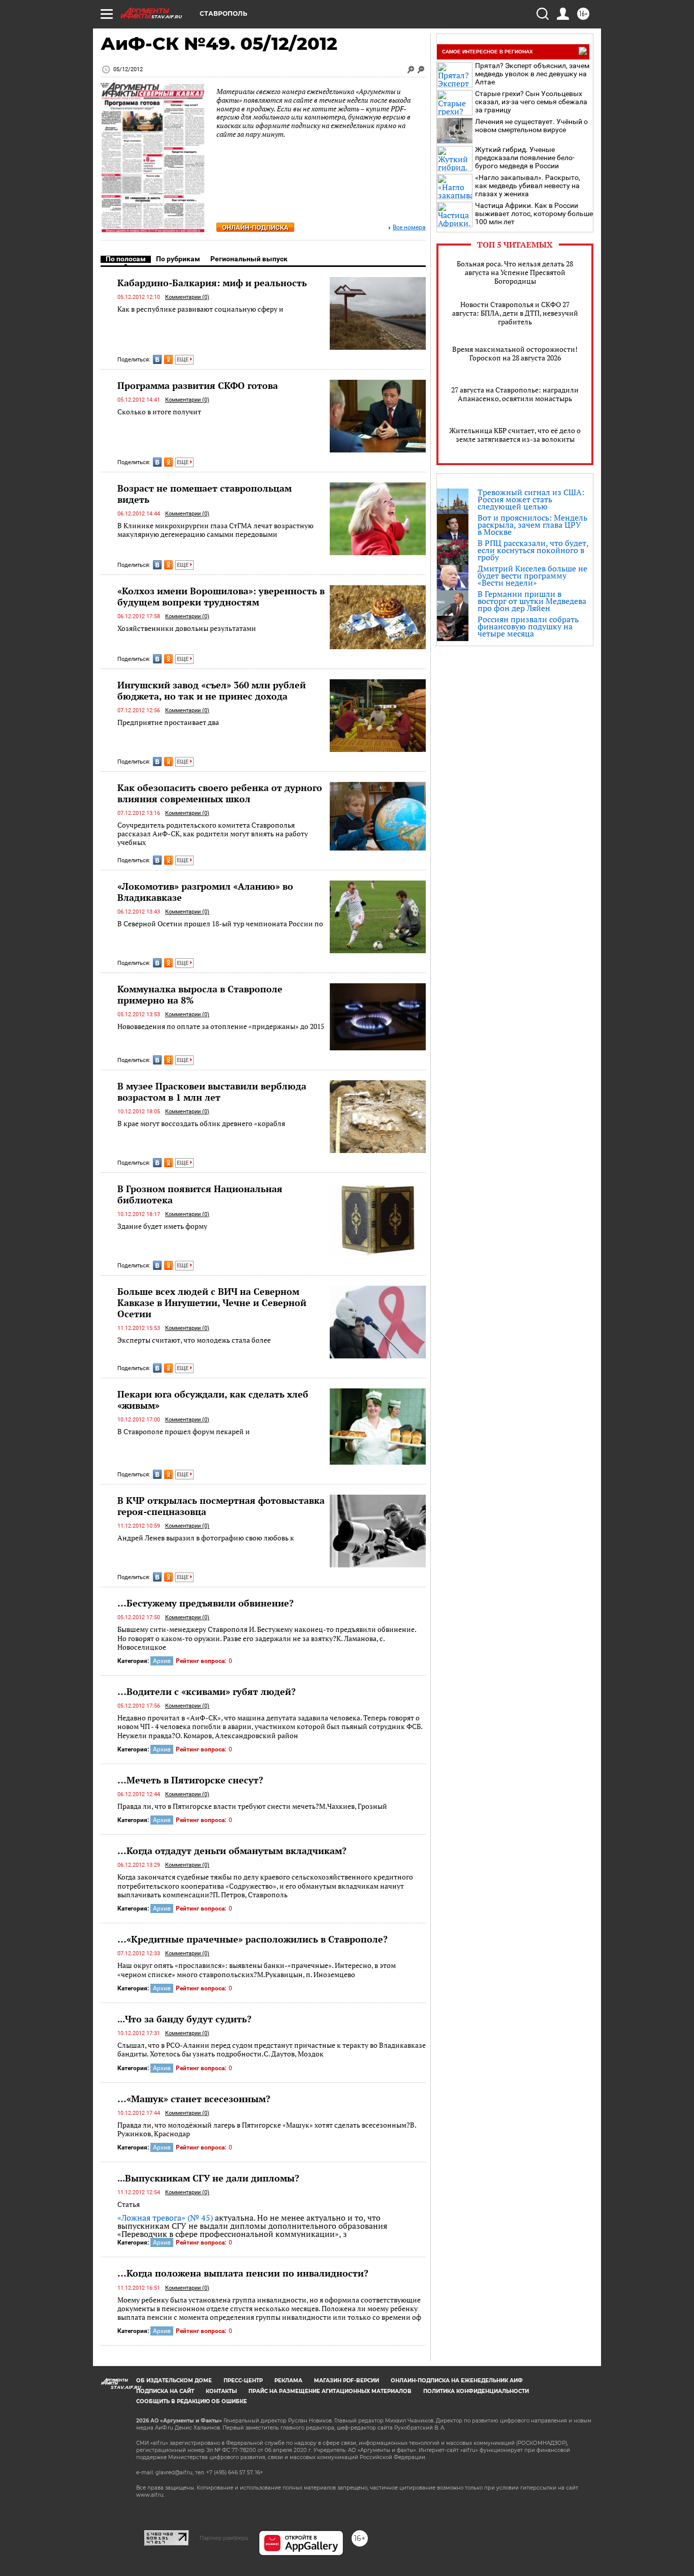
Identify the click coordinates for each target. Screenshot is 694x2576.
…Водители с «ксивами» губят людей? (207, 1691)
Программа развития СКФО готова (198, 385)
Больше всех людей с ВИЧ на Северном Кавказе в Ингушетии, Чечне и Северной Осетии (212, 1302)
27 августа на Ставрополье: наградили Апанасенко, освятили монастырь (515, 394)
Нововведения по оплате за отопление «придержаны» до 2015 (221, 1026)
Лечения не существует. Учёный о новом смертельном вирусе (531, 126)
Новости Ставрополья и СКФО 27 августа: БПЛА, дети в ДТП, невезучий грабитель (515, 313)
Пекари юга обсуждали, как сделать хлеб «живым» (213, 1400)
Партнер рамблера (224, 2538)
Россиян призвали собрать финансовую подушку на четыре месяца (528, 626)
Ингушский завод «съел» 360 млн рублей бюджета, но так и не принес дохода (212, 690)
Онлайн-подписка (255, 228)
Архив (162, 1661)
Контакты (221, 2391)
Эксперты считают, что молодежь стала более (194, 1340)
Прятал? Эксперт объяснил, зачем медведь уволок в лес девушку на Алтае (532, 74)
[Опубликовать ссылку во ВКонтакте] (157, 359)
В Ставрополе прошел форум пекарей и (184, 1431)
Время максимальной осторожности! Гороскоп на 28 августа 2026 (515, 353)
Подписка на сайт (165, 2391)
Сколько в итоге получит (159, 412)
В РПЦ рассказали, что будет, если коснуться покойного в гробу (533, 550)
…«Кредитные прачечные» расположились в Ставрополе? (253, 1939)
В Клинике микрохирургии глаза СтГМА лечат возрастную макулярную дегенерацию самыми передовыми (215, 530)
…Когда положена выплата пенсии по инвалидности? (243, 2273)
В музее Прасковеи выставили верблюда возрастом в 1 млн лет (212, 1092)
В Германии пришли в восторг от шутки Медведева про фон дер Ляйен (532, 601)
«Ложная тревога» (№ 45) (165, 2218)
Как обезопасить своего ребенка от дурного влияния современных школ (220, 793)
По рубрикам (178, 259)
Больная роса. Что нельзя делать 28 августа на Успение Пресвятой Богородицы (515, 272)
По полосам (126, 259)
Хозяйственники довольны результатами (187, 628)
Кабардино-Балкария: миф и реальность (212, 283)
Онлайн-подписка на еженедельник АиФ (457, 2381)
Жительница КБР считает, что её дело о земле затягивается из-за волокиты (515, 435)
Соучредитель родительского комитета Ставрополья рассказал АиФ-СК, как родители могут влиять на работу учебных (213, 834)
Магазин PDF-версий (346, 2381)
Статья (129, 2204)
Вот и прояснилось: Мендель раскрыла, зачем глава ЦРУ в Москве (532, 525)
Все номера (409, 228)
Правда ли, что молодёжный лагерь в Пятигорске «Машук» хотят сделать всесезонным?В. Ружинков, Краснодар (267, 2129)
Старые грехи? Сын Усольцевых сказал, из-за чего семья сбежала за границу (531, 102)
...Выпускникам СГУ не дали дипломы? (208, 2178)
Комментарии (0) (187, 297)
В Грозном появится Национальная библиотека (200, 1194)
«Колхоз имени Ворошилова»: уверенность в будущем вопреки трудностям (221, 596)
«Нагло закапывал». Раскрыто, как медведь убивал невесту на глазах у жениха (528, 186)
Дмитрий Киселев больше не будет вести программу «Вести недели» (532, 575)
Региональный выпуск (249, 259)
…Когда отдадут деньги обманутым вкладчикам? (232, 1851)
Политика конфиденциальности (476, 2391)
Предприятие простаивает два (168, 722)
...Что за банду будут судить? (184, 2019)
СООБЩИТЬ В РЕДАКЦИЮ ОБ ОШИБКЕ (192, 2401)
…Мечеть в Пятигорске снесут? (190, 1780)
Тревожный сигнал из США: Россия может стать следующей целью (531, 499)
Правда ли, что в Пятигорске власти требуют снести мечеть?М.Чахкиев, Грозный (252, 1806)
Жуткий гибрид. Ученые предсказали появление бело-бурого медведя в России (525, 158)
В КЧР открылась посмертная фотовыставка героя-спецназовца (221, 1506)
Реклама (288, 2381)
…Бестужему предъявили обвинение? (206, 1603)
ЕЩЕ (183, 360)
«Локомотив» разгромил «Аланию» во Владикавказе (205, 892)
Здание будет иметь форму (162, 1226)
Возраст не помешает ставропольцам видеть (204, 494)
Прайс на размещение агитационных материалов (330, 2391)
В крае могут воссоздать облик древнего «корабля (201, 1123)
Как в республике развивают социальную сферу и (200, 309)
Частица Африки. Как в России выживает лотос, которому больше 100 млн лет (534, 214)
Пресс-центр (243, 2381)
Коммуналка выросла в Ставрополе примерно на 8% (200, 994)
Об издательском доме (174, 2381)
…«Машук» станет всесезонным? (194, 2099)
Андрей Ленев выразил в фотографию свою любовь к (206, 1538)
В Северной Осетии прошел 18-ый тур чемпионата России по (220, 923)
